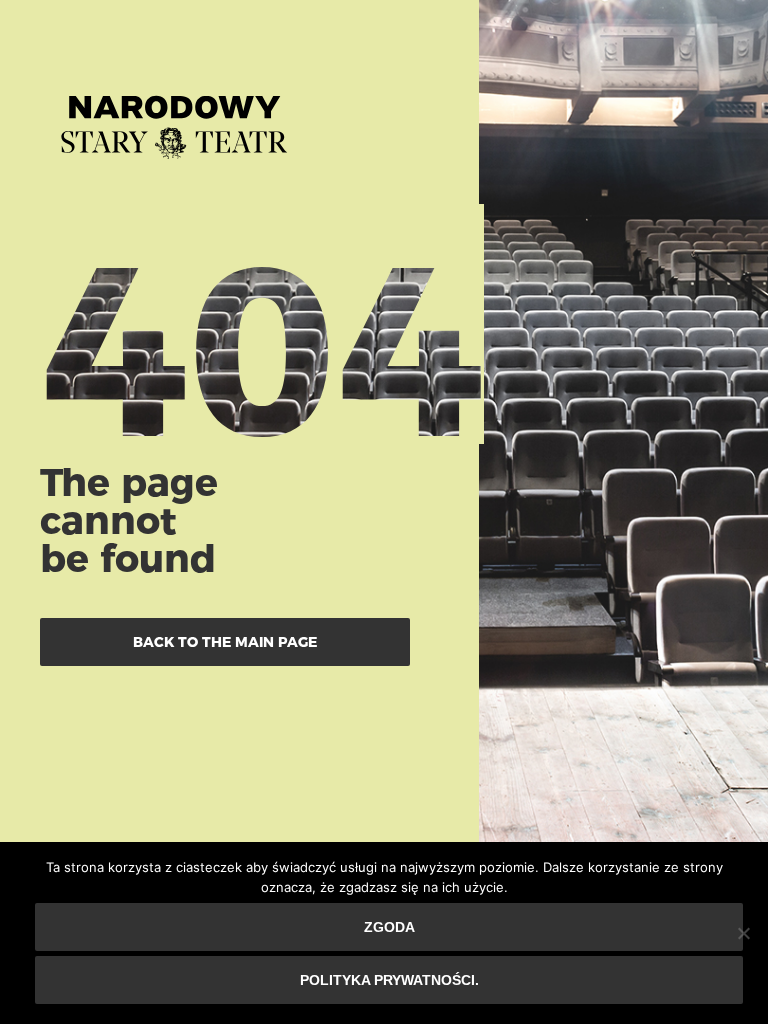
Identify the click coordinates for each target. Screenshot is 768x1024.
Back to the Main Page (225, 642)
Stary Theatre (174, 119)
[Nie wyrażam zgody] (743, 933)
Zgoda (389, 927)
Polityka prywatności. (389, 980)
